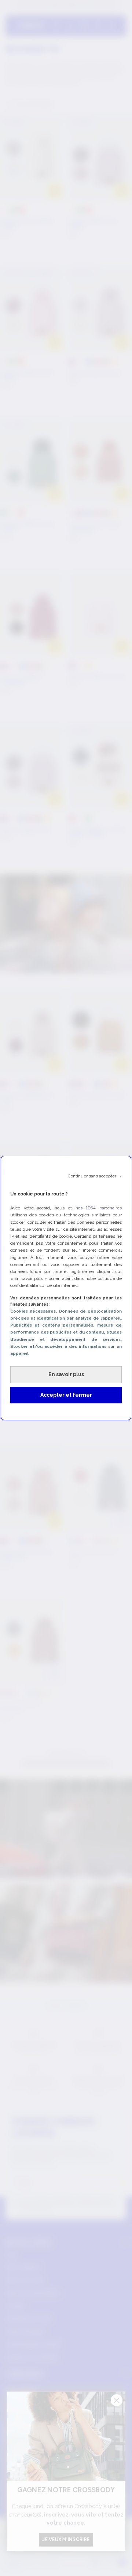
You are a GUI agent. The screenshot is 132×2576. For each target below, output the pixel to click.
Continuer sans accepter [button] (95, 1176)
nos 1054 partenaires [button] (99, 1208)
